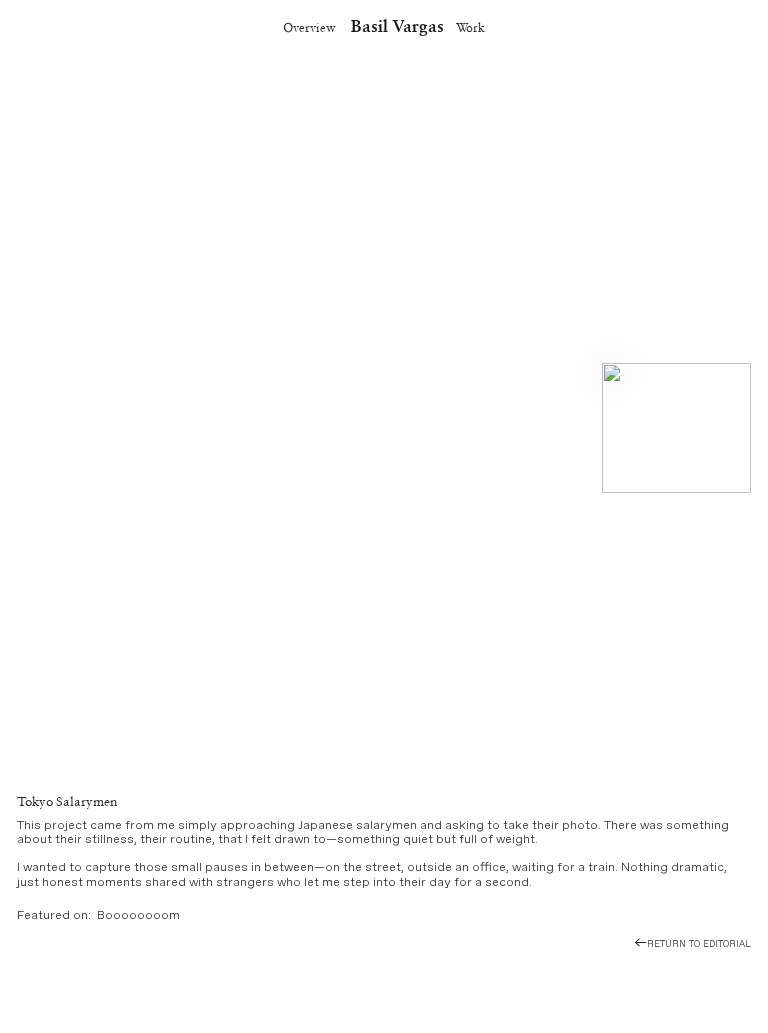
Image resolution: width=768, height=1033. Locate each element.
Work (470, 27)
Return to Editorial (699, 943)
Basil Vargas (397, 25)
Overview (309, 27)
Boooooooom (138, 915)
